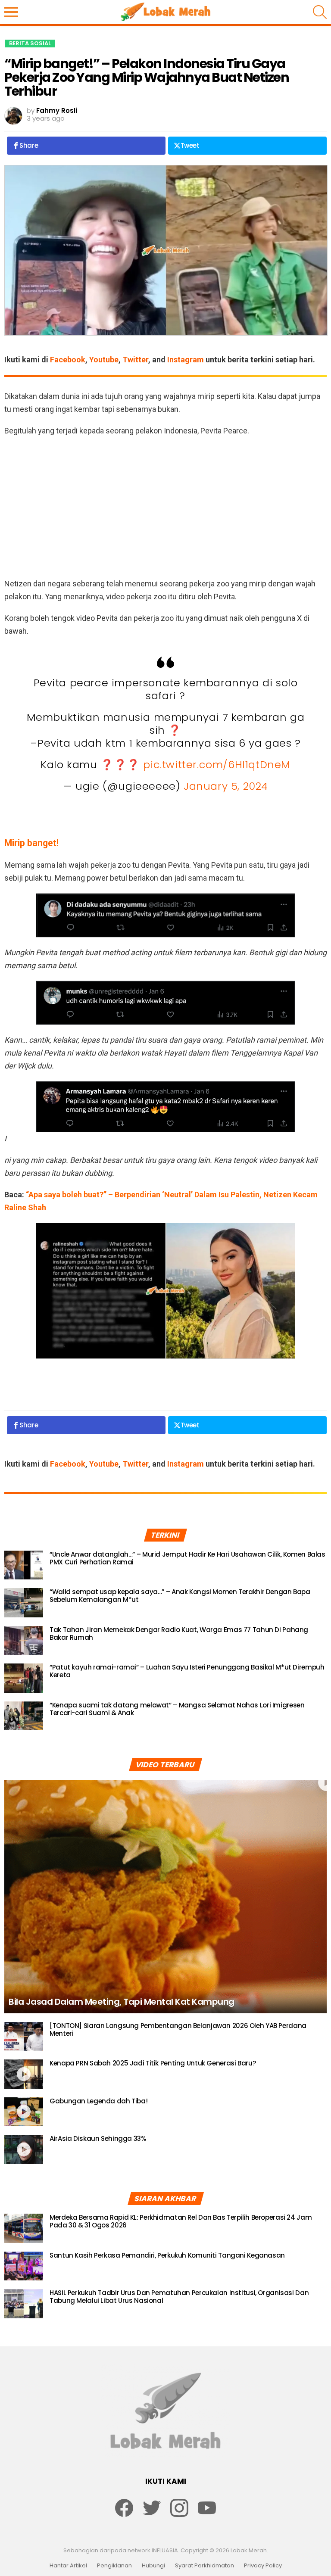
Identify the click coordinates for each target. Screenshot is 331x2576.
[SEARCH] (320, 12)
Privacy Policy (263, 2566)
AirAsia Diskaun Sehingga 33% (98, 2138)
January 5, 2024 (226, 786)
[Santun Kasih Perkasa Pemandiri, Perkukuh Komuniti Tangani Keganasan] (24, 2266)
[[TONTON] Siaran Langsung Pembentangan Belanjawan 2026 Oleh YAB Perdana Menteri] (24, 2037)
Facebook (68, 360)
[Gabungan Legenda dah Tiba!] (24, 2112)
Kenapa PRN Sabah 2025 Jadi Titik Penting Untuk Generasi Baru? (153, 2063)
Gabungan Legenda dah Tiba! (98, 2101)
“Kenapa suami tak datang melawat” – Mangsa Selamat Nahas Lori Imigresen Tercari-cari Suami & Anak (177, 1709)
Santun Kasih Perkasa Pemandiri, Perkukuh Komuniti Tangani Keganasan (167, 2255)
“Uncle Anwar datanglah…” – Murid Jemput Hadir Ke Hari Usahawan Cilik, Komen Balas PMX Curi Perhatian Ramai (187, 1558)
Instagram (186, 360)
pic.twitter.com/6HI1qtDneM (217, 765)
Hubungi (153, 2566)
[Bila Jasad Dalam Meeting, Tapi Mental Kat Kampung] (165, 1897)
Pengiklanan (114, 2566)
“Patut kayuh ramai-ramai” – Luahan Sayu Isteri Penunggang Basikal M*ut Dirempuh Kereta (187, 1671)
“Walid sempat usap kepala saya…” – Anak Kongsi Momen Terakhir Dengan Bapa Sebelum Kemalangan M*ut (180, 1596)
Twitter (135, 360)
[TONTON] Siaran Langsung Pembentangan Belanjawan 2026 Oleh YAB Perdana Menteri (178, 2029)
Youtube (104, 360)
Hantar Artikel (68, 2566)
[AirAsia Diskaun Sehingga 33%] (24, 2149)
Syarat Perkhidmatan (205, 2566)
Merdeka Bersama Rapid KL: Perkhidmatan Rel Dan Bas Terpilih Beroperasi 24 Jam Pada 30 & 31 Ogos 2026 (181, 2221)
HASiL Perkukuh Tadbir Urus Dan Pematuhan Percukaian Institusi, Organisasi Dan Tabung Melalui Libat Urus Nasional (179, 2297)
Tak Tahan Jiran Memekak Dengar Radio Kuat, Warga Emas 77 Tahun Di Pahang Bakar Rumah (179, 1634)
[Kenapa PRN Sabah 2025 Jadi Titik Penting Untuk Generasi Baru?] (24, 2074)
